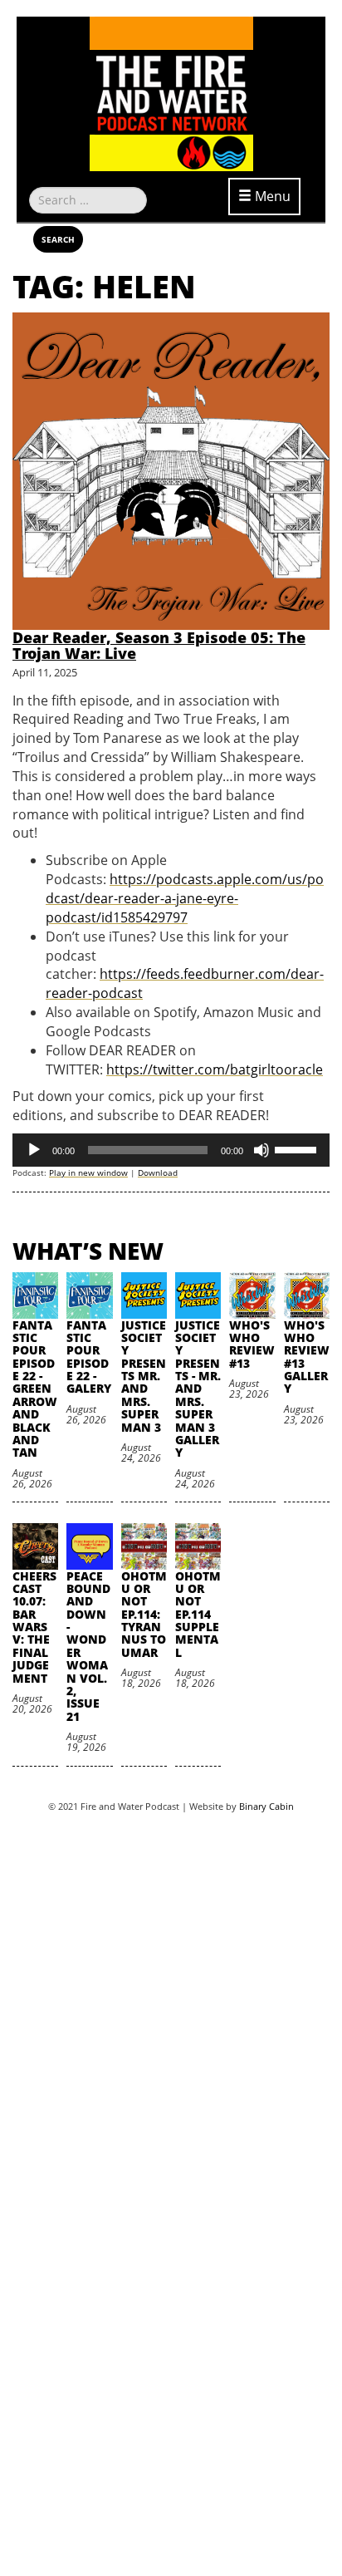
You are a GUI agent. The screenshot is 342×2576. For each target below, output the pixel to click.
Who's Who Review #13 (252, 1344)
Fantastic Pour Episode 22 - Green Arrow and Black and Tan (35, 1389)
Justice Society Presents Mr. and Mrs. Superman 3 (144, 1376)
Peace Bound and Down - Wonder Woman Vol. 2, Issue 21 (88, 1646)
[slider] (298, 1148)
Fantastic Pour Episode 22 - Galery (89, 1357)
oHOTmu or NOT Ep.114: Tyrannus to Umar (144, 1614)
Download (158, 1172)
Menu (271, 196)
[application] (171, 1150)
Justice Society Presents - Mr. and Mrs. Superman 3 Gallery (198, 1389)
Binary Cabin (266, 1806)
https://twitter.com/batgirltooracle (215, 1069)
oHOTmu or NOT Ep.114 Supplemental (198, 1614)
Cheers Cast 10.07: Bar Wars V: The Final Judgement (34, 1627)
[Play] (34, 1150)
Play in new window (88, 1172)
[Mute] (261, 1150)
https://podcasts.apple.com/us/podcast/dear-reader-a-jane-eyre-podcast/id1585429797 (185, 898)
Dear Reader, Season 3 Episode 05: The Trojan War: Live (159, 646)
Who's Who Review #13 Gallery (307, 1357)
